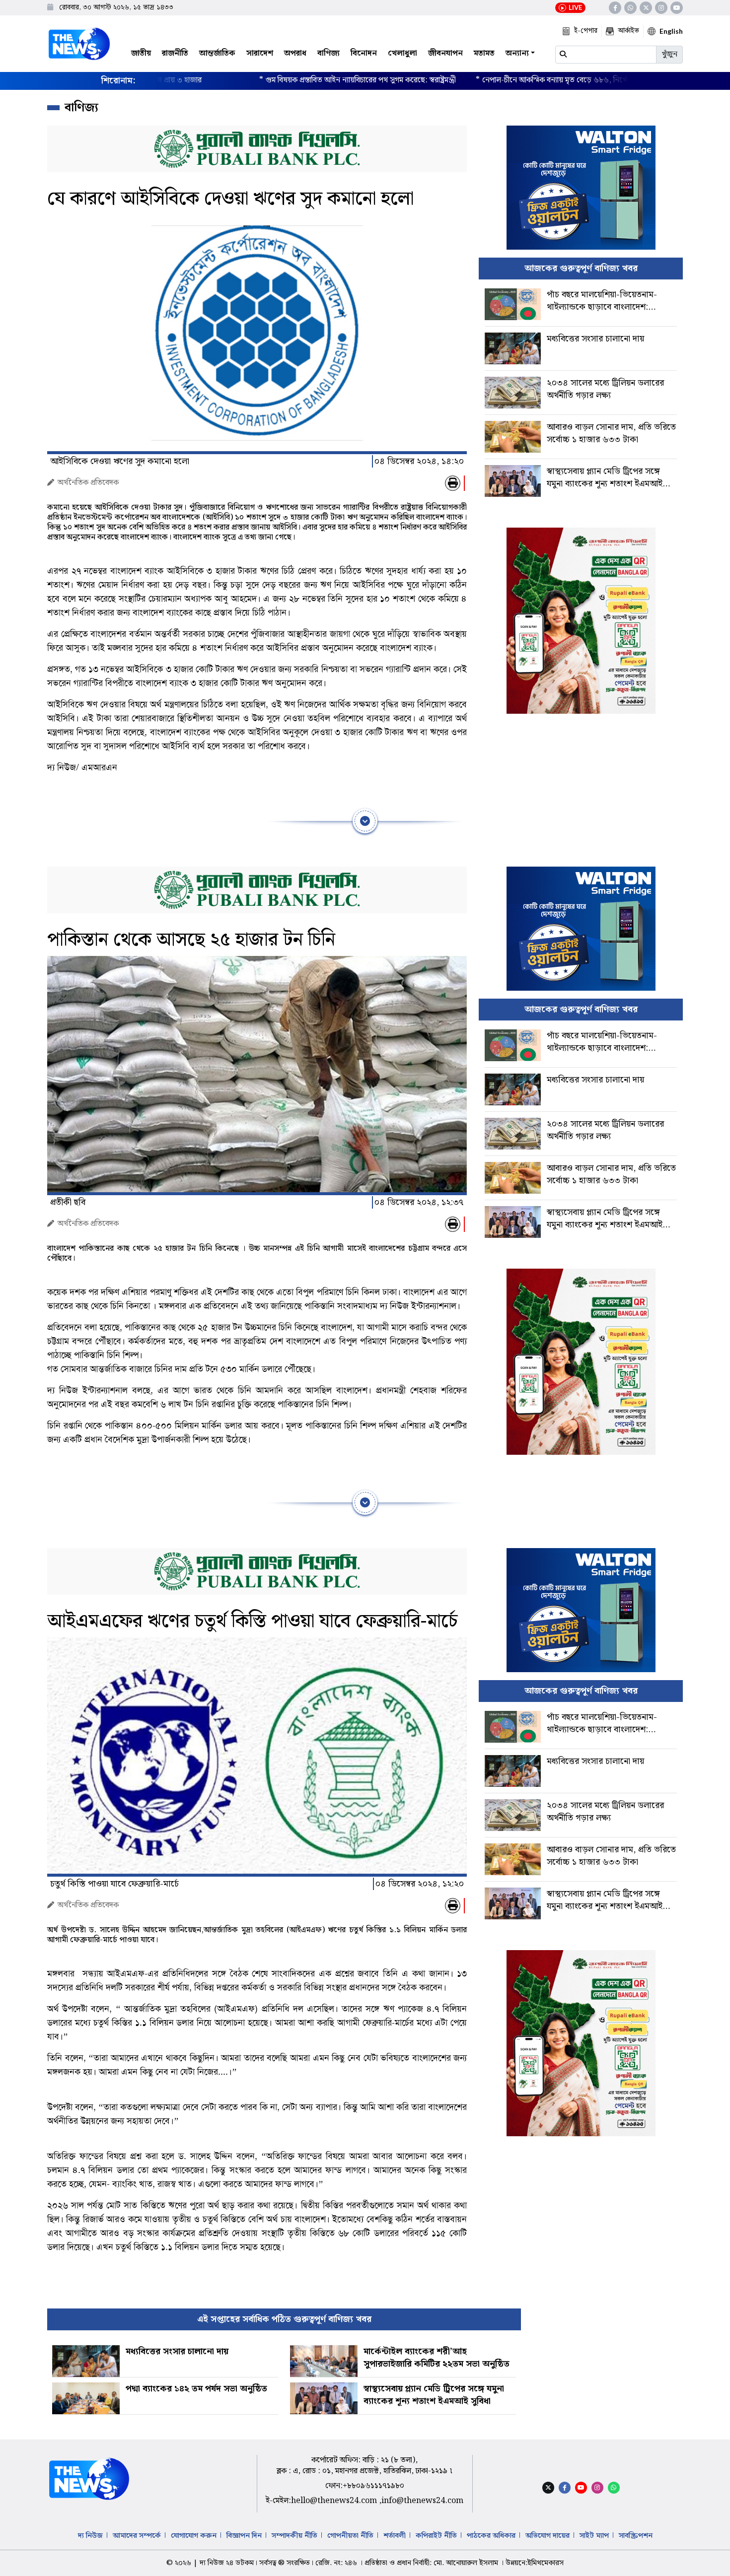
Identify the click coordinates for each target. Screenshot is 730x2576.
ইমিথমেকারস (546, 2563)
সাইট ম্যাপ (594, 2536)
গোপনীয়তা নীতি (350, 2536)
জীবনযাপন (445, 53)
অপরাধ (295, 53)
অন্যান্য (517, 53)
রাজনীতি (175, 53)
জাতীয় (141, 53)
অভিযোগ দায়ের (547, 2536)
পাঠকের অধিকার (491, 2536)
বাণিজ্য (328, 53)
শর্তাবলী (395, 2536)
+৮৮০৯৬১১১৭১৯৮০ (373, 2486)
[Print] (453, 483)
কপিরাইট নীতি (436, 2536)
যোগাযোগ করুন (194, 2536)
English (671, 31)
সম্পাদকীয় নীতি (294, 2536)
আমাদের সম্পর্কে (137, 2536)
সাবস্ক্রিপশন (636, 2536)
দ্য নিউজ (90, 2536)
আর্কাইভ (628, 31)
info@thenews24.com (422, 2501)
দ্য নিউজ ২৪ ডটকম (227, 2563)
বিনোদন (364, 53)
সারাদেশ (260, 53)
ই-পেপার (586, 31)
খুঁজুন (669, 54)
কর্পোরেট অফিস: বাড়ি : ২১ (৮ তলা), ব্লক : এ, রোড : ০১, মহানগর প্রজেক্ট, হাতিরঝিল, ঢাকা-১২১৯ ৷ (365, 2466)
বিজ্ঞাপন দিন (244, 2536)
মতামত (484, 53)
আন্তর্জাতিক (217, 53)
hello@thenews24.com (335, 2501)
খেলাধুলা (402, 53)
